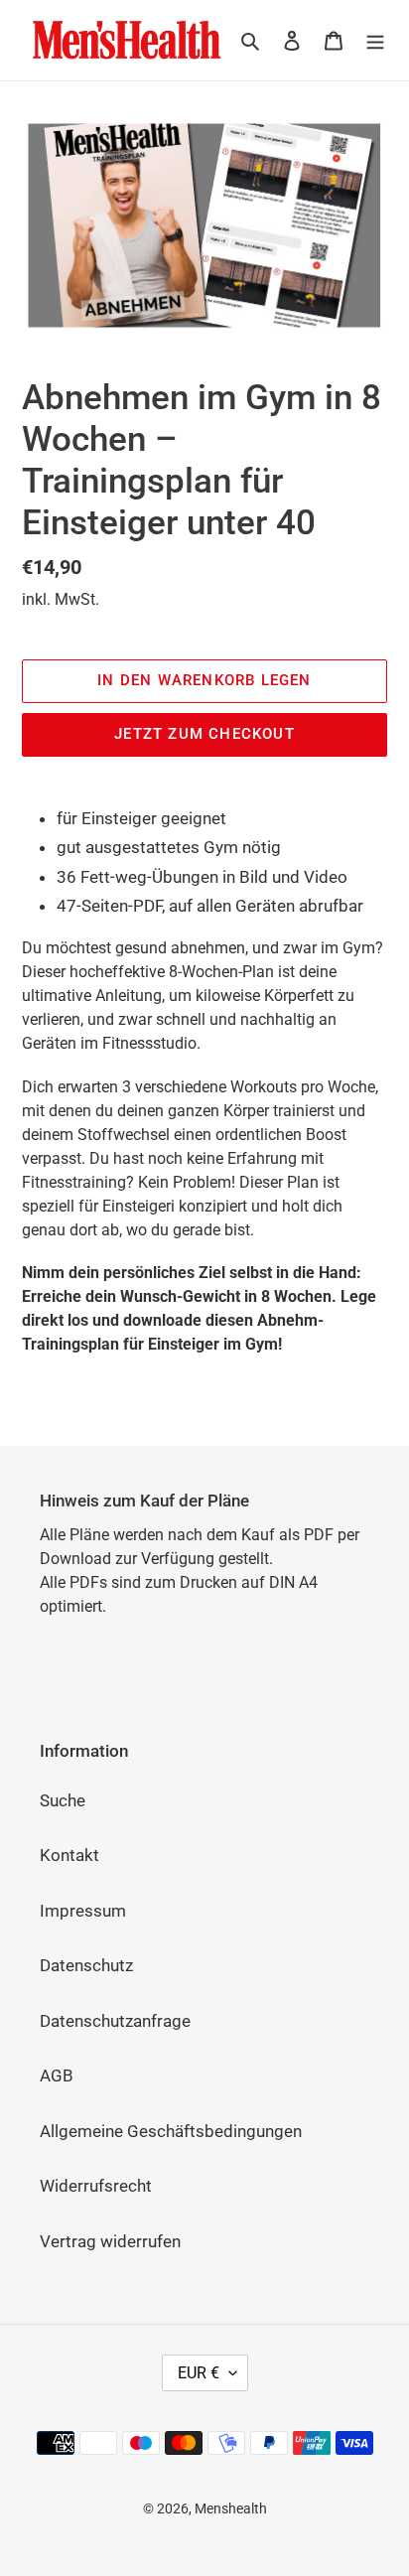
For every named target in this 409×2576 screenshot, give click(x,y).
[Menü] (375, 41)
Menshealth (231, 2508)
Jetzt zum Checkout (204, 734)
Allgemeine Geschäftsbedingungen (171, 2131)
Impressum (83, 1911)
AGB (57, 2075)
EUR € (199, 2373)
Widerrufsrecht (96, 2186)
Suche (63, 1800)
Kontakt (69, 1855)
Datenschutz (86, 1965)
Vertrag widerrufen (110, 2241)
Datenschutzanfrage (115, 2021)
